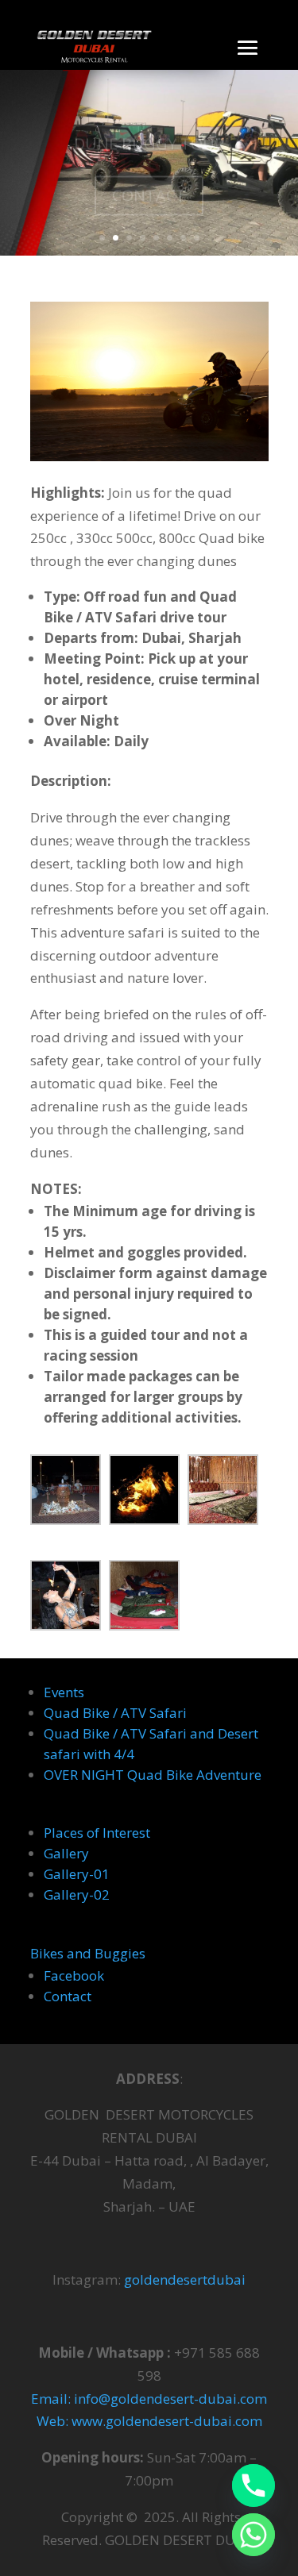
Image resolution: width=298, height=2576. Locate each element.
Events (64, 1692)
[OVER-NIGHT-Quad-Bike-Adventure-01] (66, 1493)
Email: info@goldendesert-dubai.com (149, 2399)
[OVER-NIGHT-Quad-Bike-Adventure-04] (66, 1599)
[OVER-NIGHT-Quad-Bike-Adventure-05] (144, 1599)
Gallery (66, 1853)
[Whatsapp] (253, 2535)
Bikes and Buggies (88, 1953)
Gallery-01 (77, 1874)
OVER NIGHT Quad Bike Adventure (153, 1775)
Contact (68, 1996)
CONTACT (149, 184)
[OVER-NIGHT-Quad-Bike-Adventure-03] (223, 1493)
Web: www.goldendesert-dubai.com (149, 2421)
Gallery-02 (77, 1894)
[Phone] (253, 2486)
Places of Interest (97, 1833)
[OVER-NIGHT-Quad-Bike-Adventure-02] (144, 1493)
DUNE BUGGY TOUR (149, 132)
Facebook (74, 1975)
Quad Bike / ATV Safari (115, 1713)
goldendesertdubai (185, 2280)
